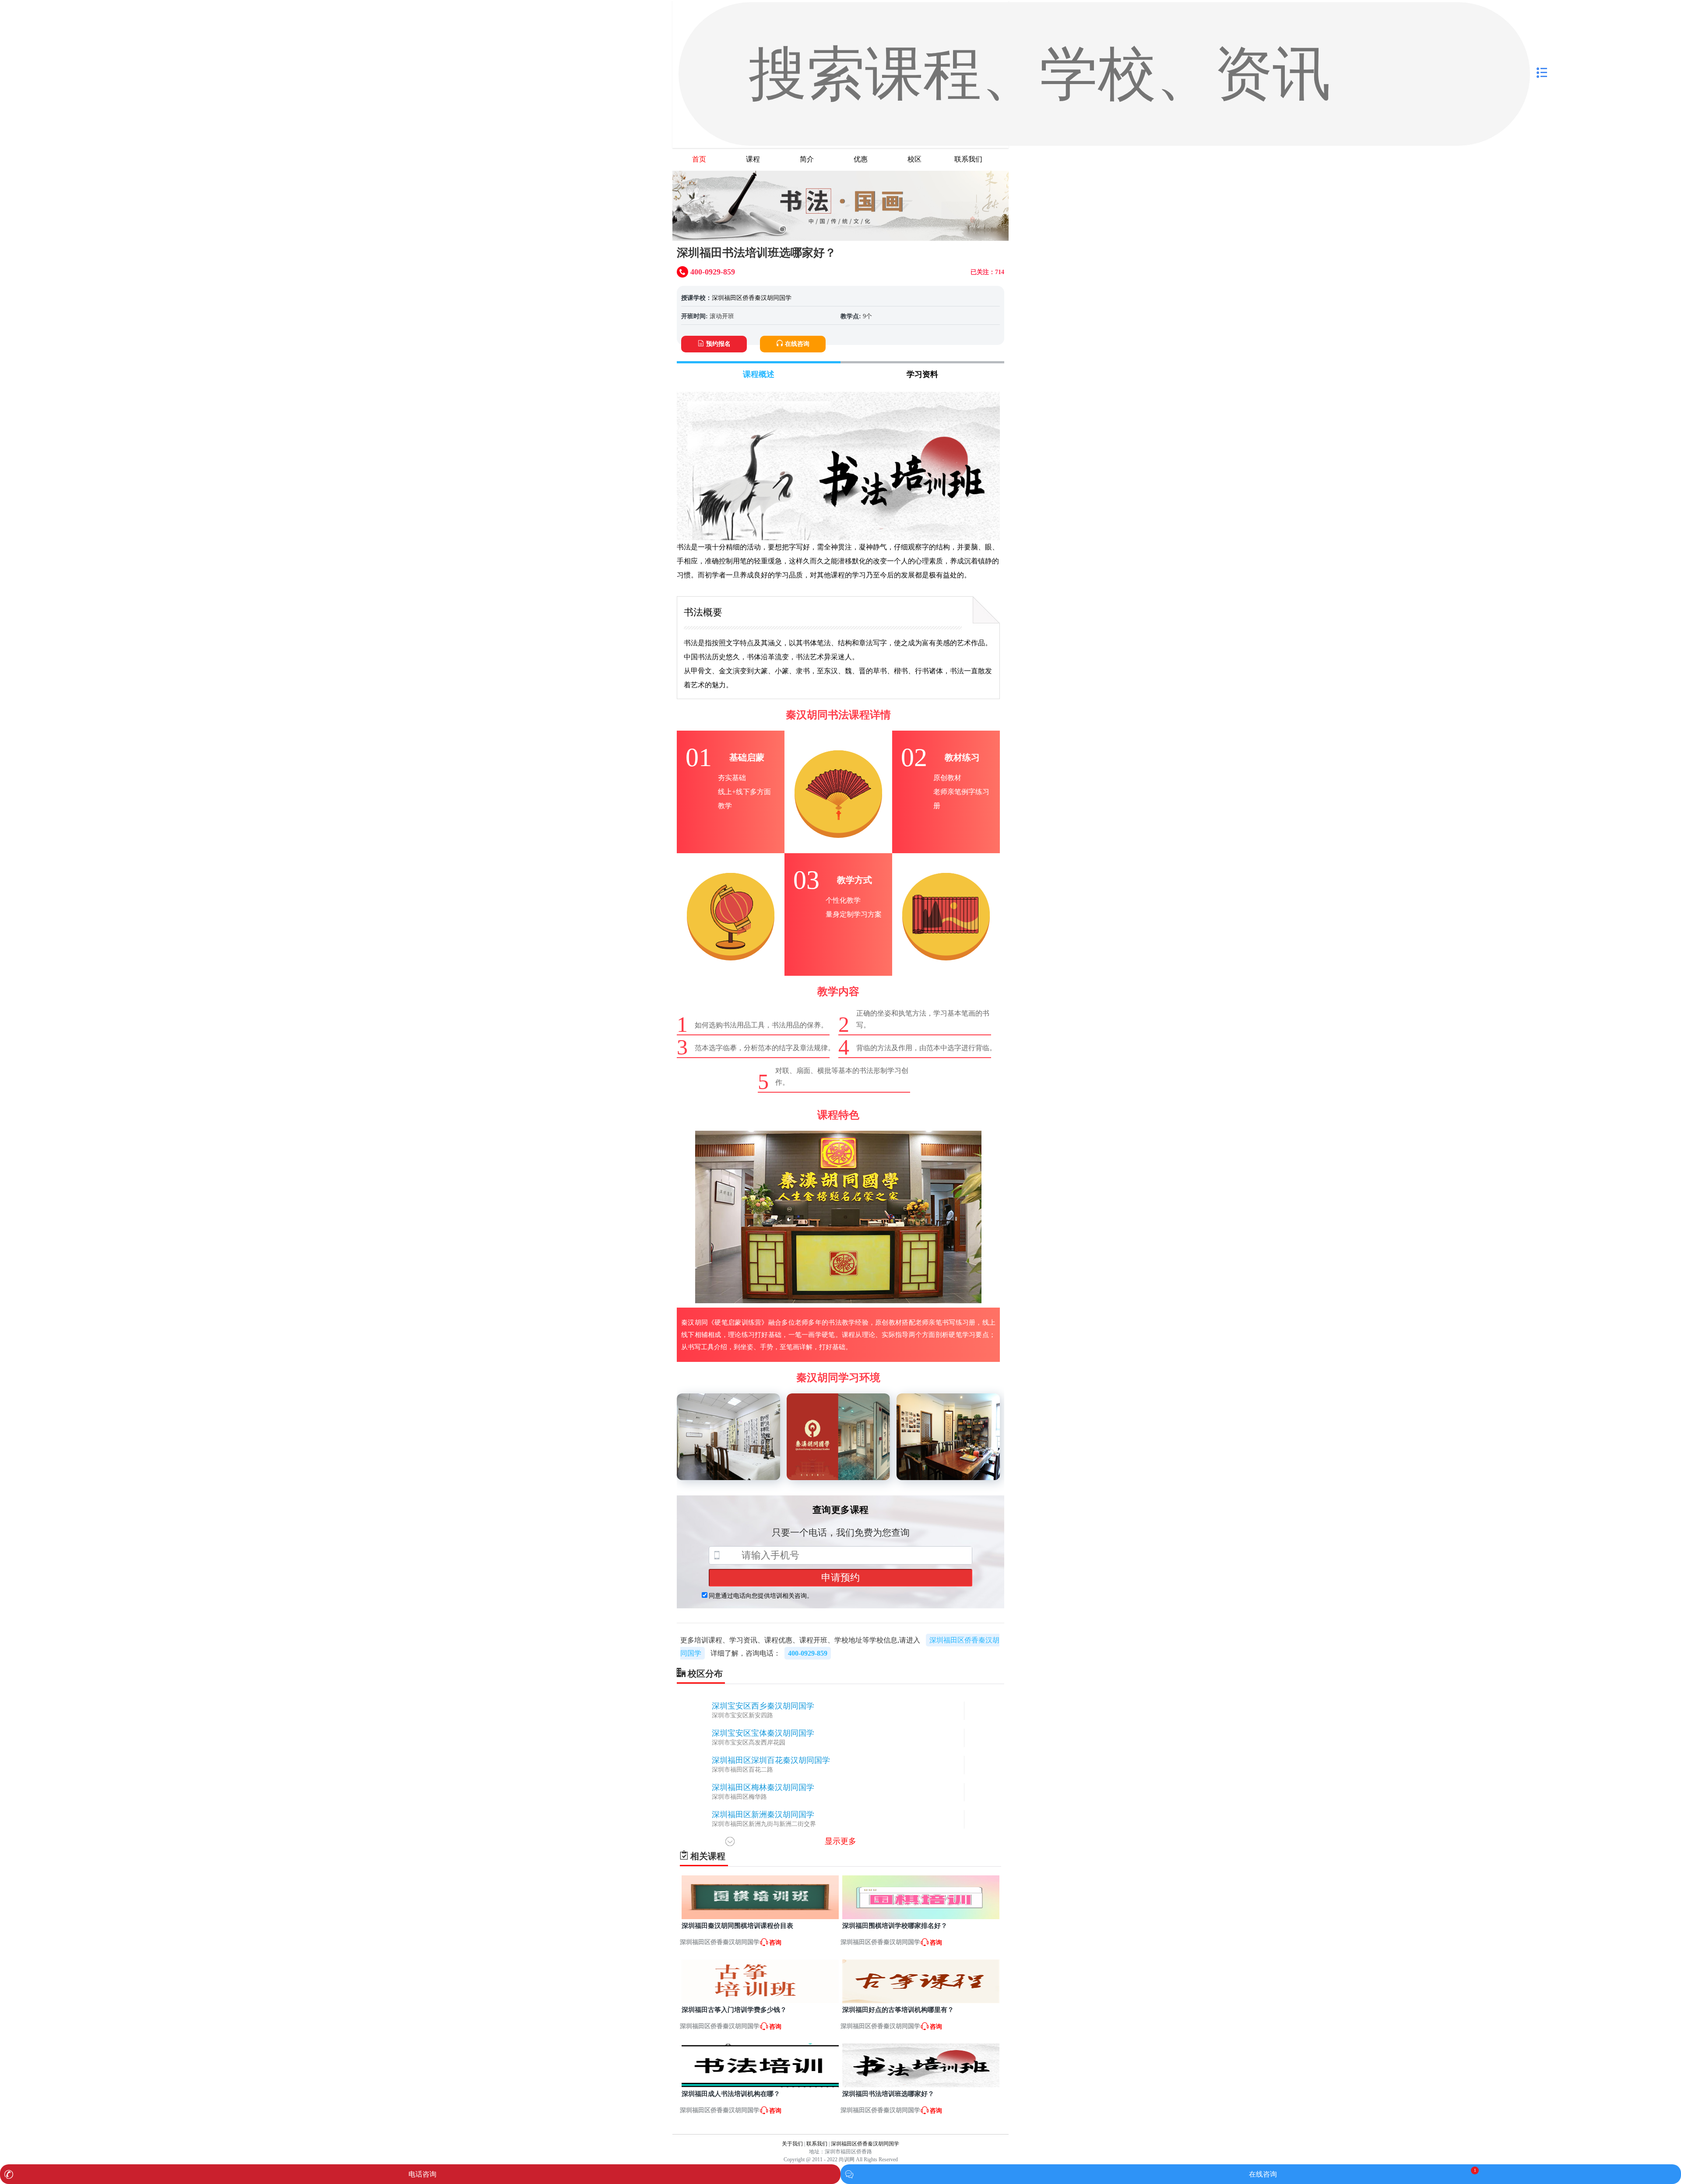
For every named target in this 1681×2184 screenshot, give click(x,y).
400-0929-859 (808, 1653)
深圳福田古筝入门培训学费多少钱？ (734, 2010)
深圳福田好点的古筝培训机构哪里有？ (898, 2010)
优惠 (861, 159)
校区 (914, 159)
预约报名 (718, 344)
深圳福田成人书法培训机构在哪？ (731, 2094)
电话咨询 (422, 2174)
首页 (699, 159)
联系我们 (968, 159)
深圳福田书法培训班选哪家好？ (888, 2094)
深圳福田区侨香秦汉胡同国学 (752, 298)
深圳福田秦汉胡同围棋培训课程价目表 (737, 1926)
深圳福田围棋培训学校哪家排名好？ (895, 1926)
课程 (753, 159)
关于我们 (792, 2144)
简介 (807, 159)
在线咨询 (797, 344)
